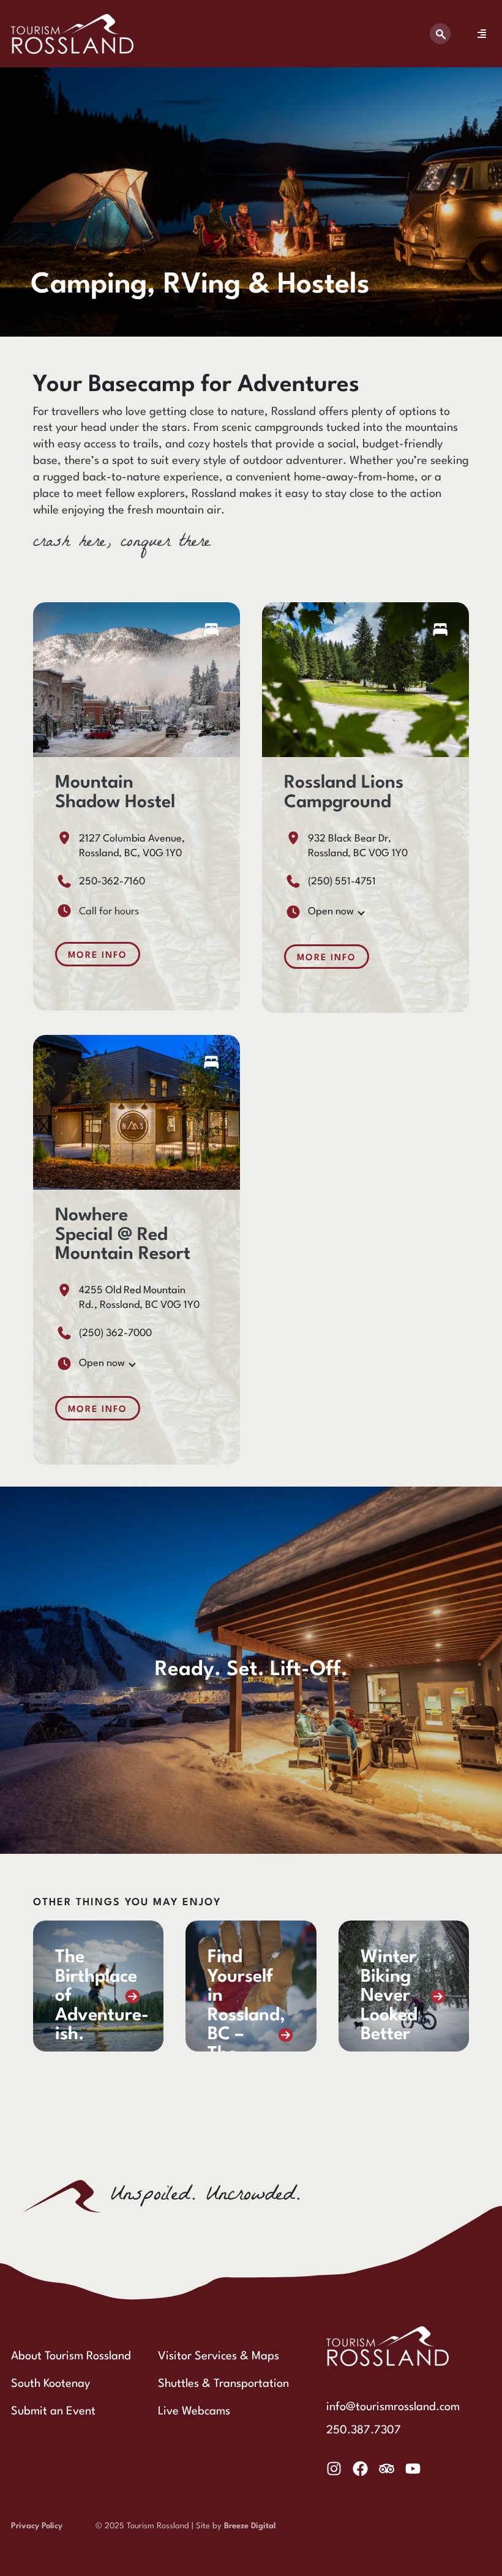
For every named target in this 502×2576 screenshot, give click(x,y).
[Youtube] (413, 2469)
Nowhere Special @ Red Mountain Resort (123, 1235)
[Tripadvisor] (387, 2469)
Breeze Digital (250, 2526)
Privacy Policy (37, 2526)
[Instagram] (334, 2469)
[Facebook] (360, 2469)
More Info (98, 955)
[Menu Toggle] (482, 34)
